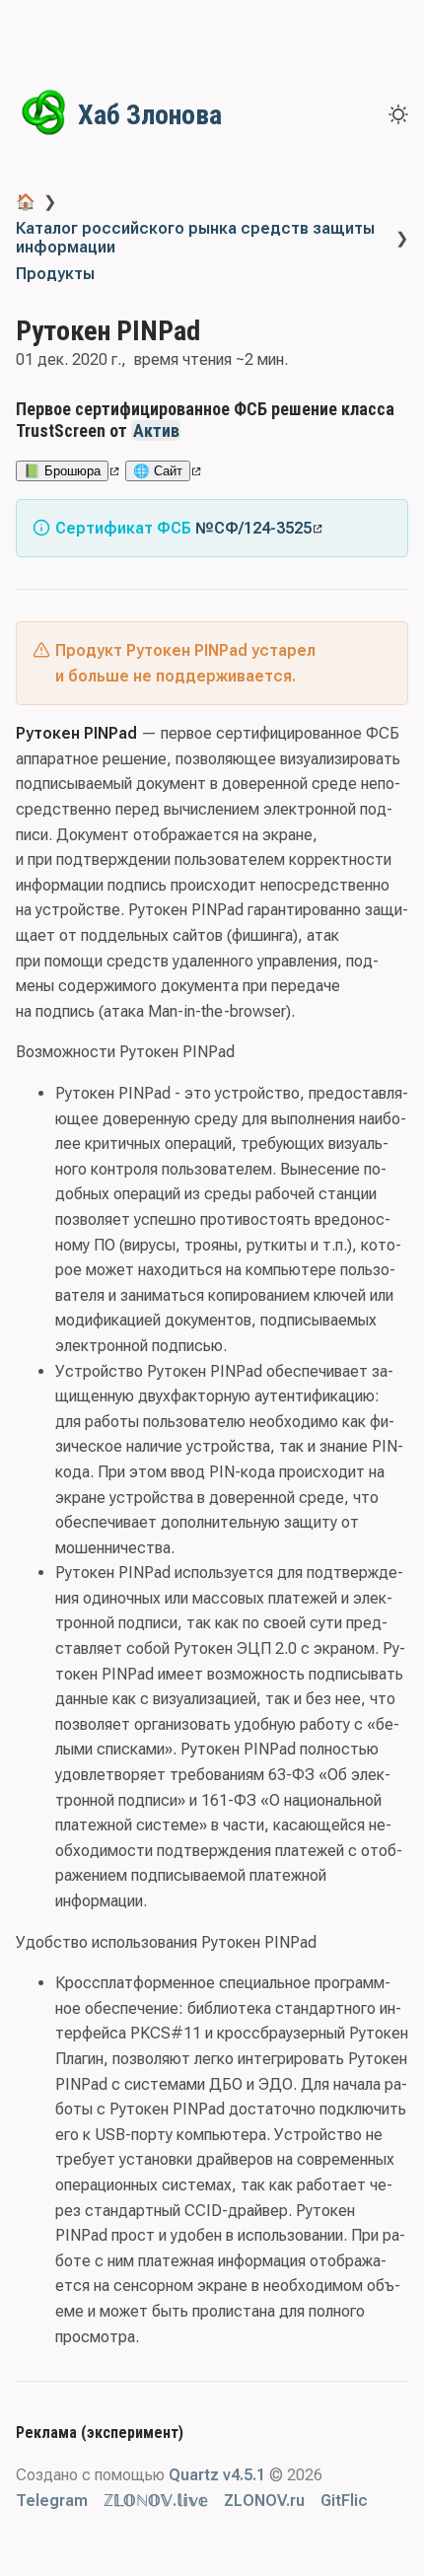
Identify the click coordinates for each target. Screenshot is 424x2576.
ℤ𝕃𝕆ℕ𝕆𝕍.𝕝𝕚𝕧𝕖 (156, 2501)
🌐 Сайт (158, 471)
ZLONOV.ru (264, 2501)
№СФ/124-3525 (253, 528)
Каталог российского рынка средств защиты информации (195, 238)
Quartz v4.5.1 (217, 2475)
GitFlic (344, 2501)
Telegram (52, 2501)
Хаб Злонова (150, 115)
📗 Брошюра (62, 471)
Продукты (55, 274)
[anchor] (199, 430)
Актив (156, 430)
